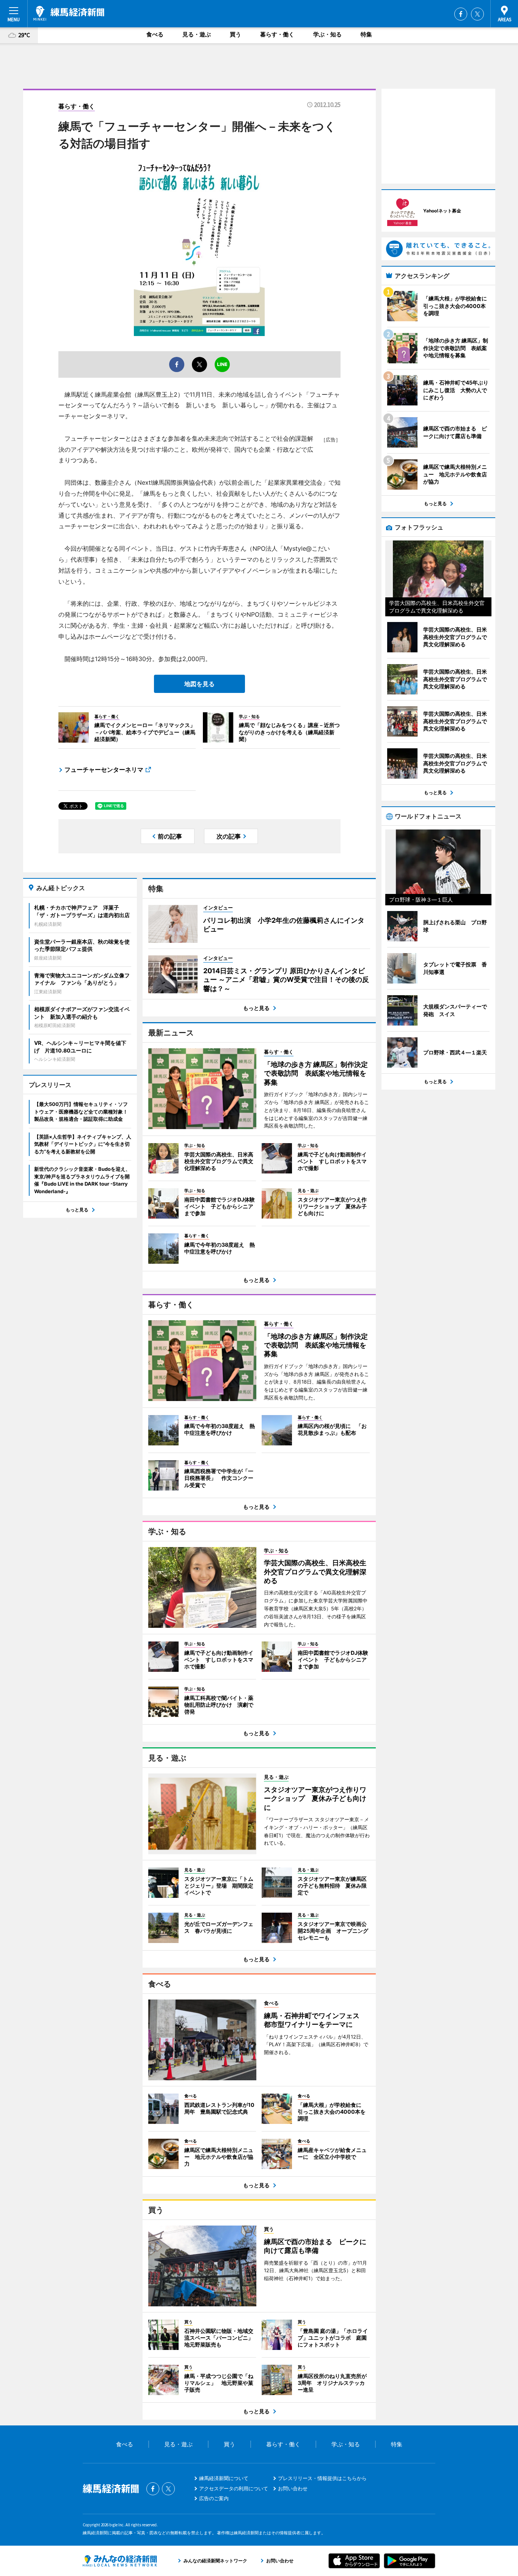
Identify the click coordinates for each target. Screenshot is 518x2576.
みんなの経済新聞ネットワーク (120, 2561)
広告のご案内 (214, 2498)
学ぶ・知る (327, 34)
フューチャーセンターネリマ (104, 770)
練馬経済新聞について (224, 2478)
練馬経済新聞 (69, 13)
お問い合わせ (293, 2488)
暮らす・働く (277, 34)
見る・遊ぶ (197, 34)
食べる (155, 34)
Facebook (461, 14)
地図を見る (199, 684)
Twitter (477, 14)
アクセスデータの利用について (234, 2488)
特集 (366, 34)
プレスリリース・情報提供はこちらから (322, 2478)
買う (235, 34)
